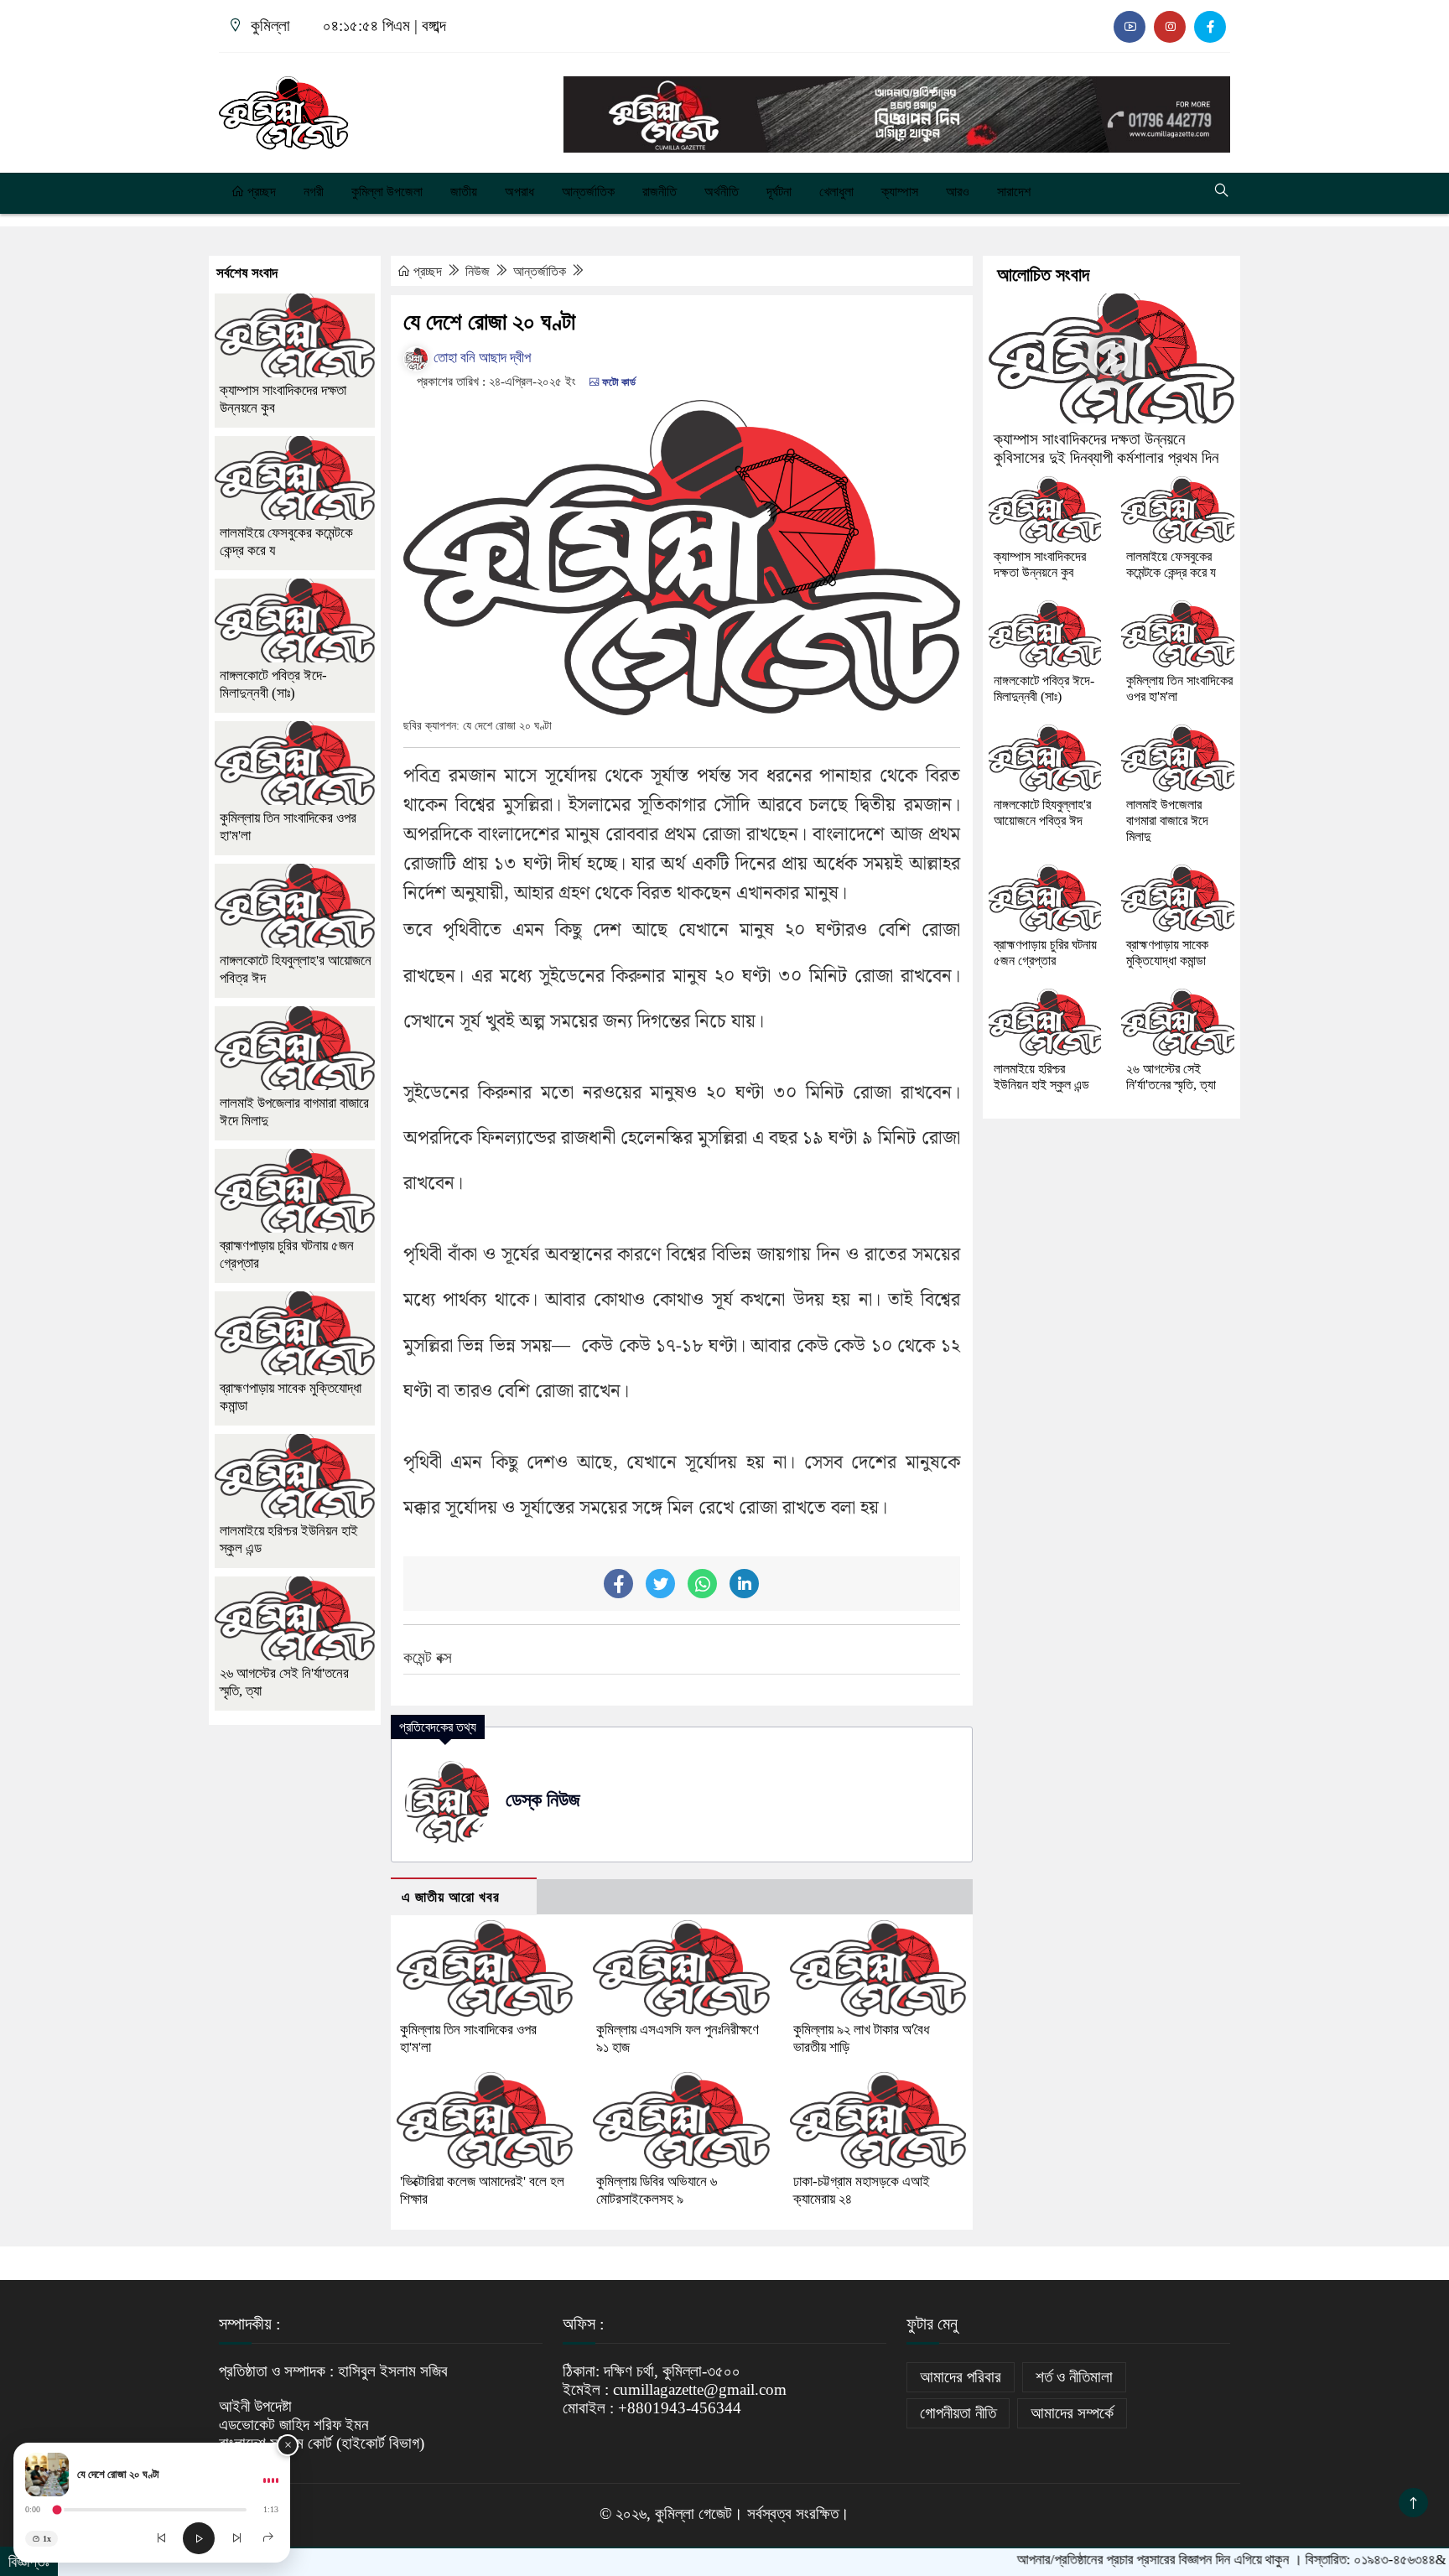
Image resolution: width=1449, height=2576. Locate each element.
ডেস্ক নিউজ (543, 1800)
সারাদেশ (1014, 192)
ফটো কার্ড (618, 382)
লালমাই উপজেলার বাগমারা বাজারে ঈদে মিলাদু (1167, 821)
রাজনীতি (660, 192)
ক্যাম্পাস (900, 192)
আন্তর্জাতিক (588, 192)
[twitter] (1170, 27)
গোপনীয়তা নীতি (958, 2413)
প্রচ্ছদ (260, 192)
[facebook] (1210, 27)
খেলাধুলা (836, 192)
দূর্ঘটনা (779, 192)
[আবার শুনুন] (268, 2538)
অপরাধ (519, 192)
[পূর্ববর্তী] (161, 2538)
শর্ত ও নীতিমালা (1074, 2377)
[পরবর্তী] (236, 2538)
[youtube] (1130, 27)
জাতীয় (464, 192)
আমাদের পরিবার (961, 2377)
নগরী (314, 192)
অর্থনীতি (722, 192)
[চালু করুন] (199, 2538)
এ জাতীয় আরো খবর (451, 1897)
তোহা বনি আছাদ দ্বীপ (480, 358)
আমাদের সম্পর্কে (1072, 2413)
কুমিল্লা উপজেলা (387, 192)
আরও (958, 192)
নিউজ (479, 271)
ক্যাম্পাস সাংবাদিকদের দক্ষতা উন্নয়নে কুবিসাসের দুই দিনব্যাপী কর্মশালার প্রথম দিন (1106, 448)
